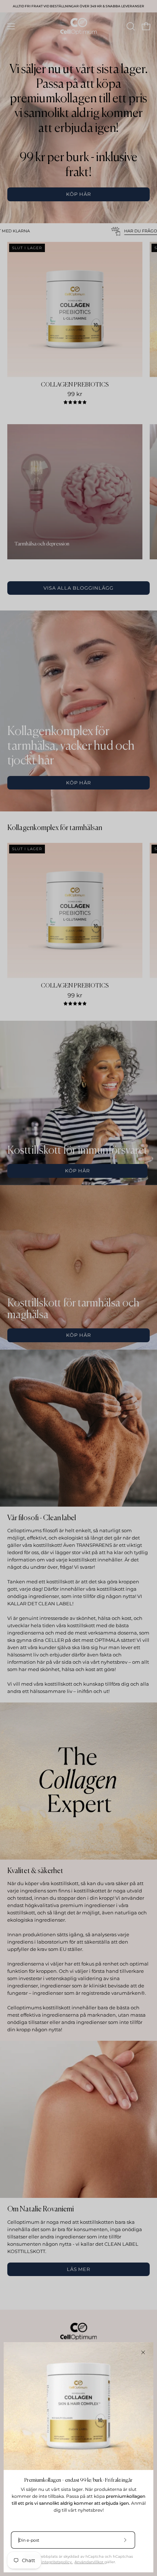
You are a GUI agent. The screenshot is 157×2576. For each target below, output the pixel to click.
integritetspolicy (57, 2562)
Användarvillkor (89, 2562)
